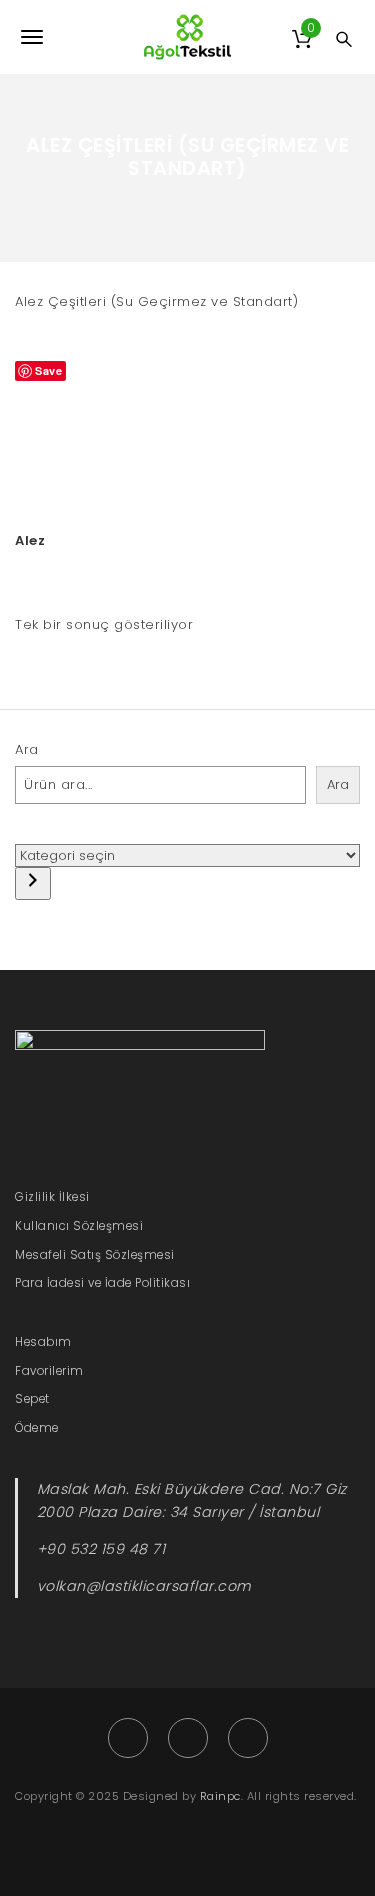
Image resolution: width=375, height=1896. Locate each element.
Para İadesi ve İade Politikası (102, 1283)
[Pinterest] (188, 1738)
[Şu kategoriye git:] (33, 883)
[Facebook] (128, 1738)
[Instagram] (248, 1738)
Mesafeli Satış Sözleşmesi (95, 1255)
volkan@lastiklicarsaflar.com (144, 1586)
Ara (27, 749)
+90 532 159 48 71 (101, 1549)
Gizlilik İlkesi (52, 1197)
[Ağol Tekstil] (188, 37)
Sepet (32, 1399)
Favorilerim (49, 1371)
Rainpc (220, 1796)
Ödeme (37, 1428)
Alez (30, 540)
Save (48, 370)
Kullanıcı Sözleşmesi (79, 1226)
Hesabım (43, 1342)
